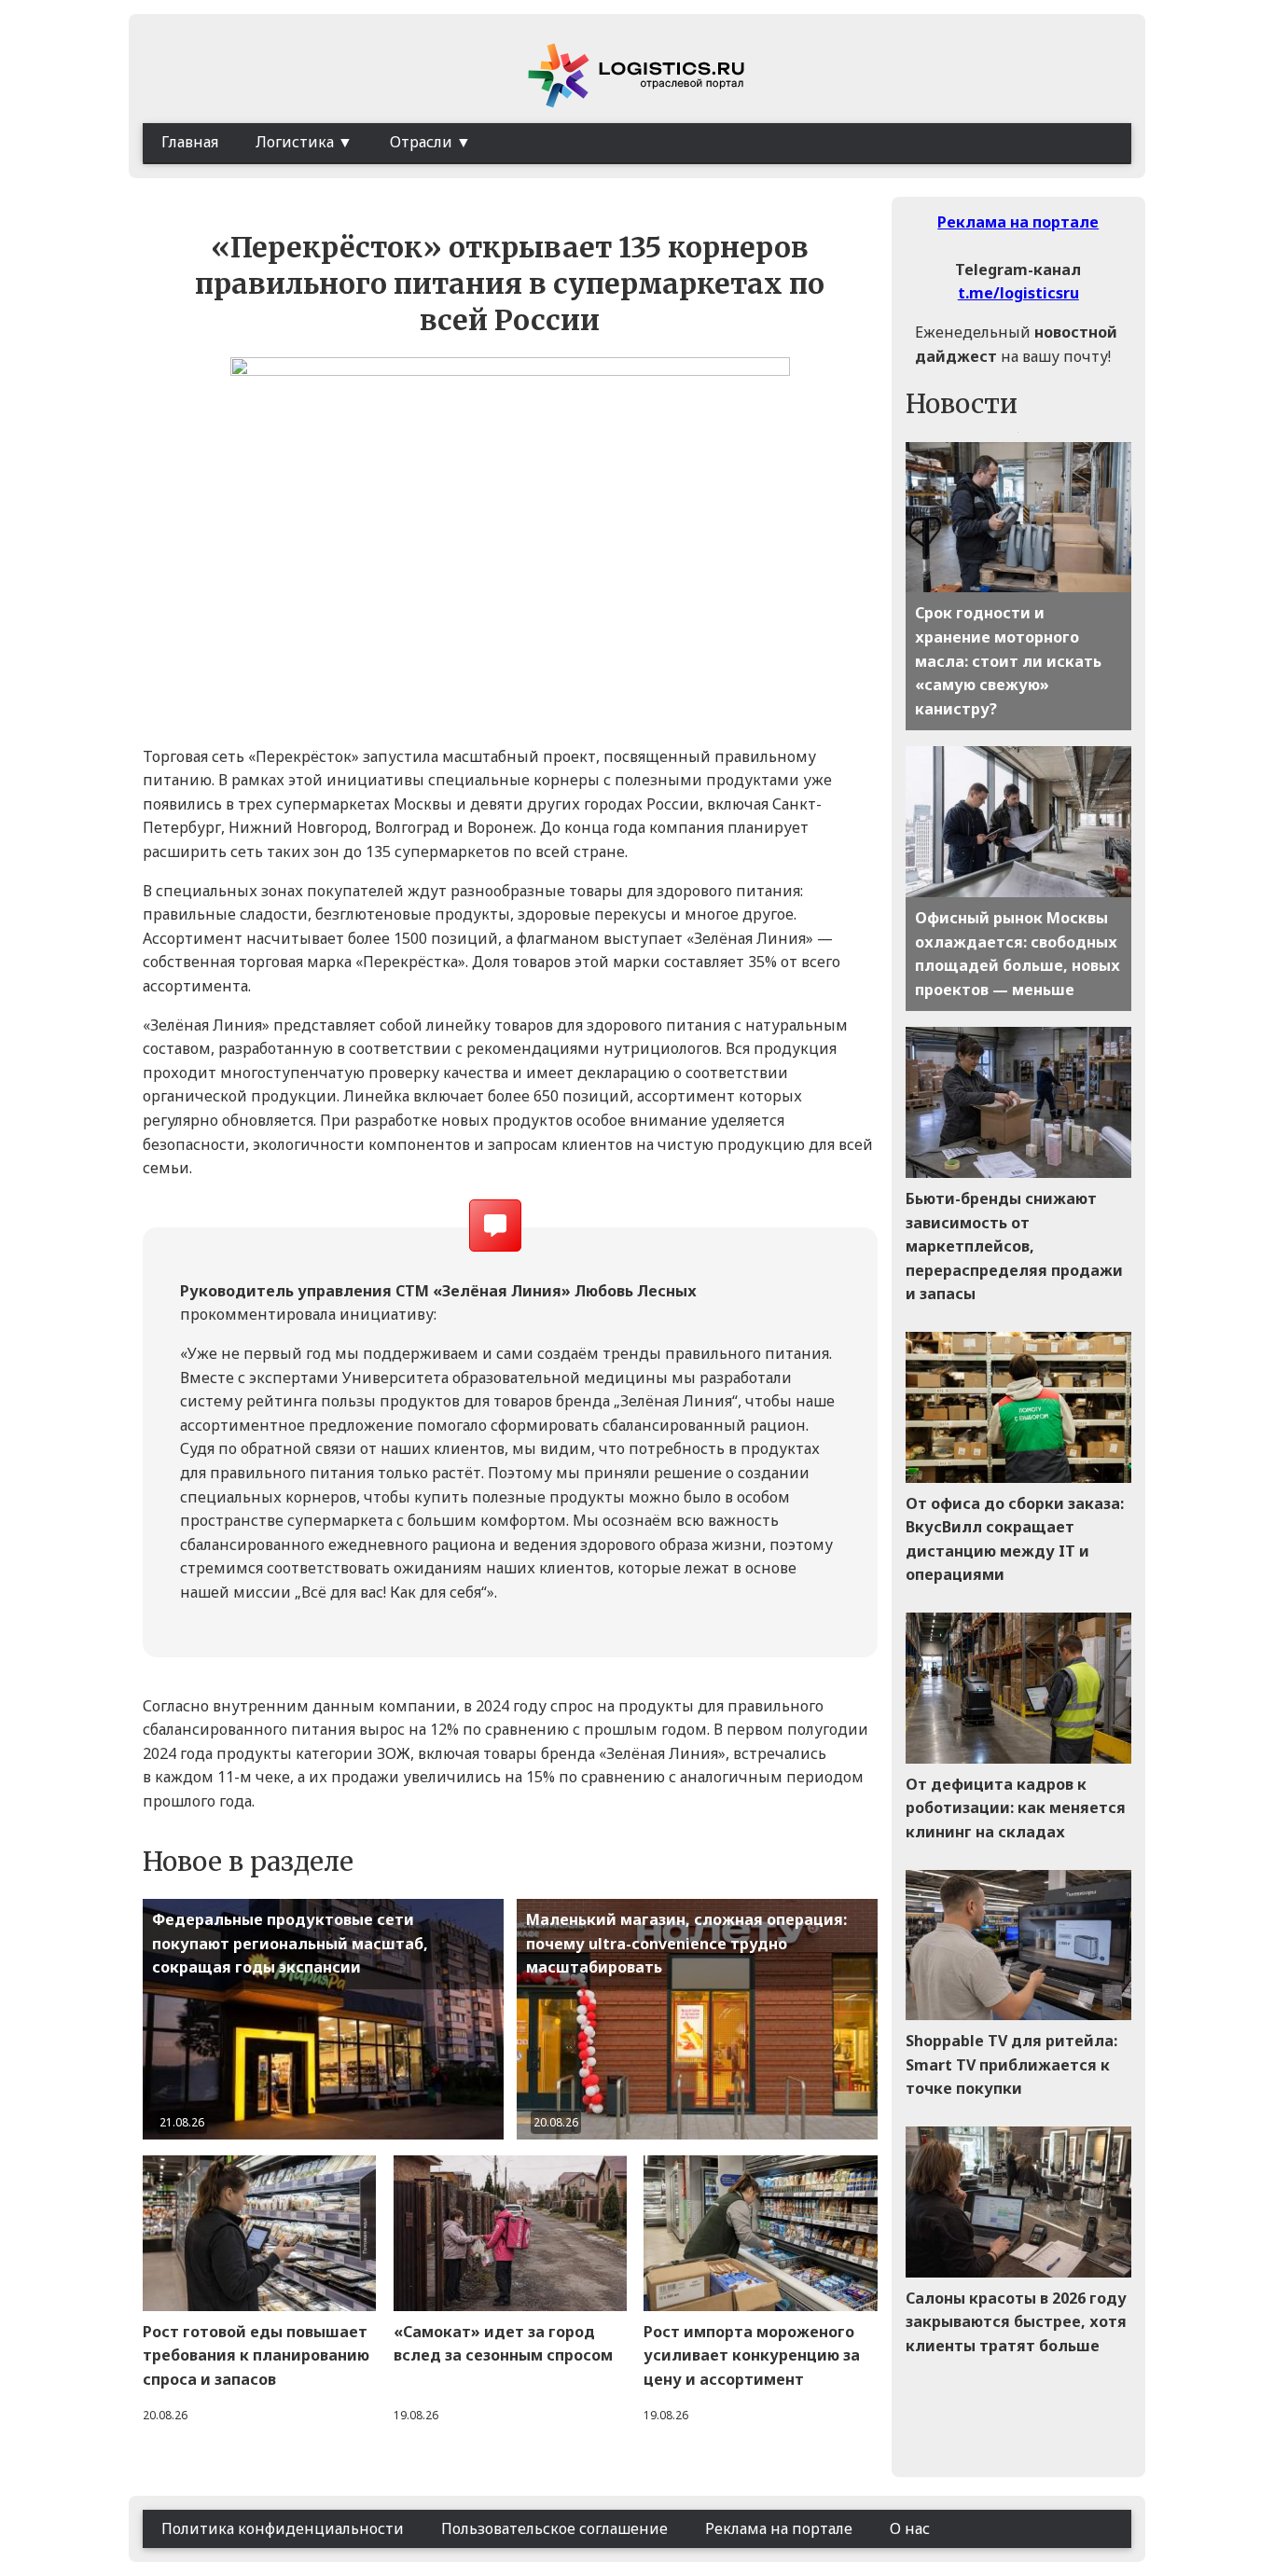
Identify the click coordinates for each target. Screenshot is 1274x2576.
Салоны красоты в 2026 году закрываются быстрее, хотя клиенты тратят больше (1016, 2322)
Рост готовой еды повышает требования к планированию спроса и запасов (256, 2355)
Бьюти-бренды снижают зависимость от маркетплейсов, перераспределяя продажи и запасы (1014, 1246)
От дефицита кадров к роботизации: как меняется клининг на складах (1016, 1808)
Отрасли (421, 142)
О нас (910, 2528)
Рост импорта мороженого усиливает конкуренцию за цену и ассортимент (752, 2355)
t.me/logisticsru (1018, 293)
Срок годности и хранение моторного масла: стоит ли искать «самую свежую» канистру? (1008, 660)
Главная (190, 142)
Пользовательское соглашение (554, 2528)
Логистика (295, 142)
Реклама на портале (1018, 222)
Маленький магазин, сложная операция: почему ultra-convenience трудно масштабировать (686, 1943)
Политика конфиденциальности (283, 2528)
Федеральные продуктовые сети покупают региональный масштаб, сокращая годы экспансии (290, 1943)
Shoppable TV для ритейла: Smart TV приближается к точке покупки (1011, 2064)
